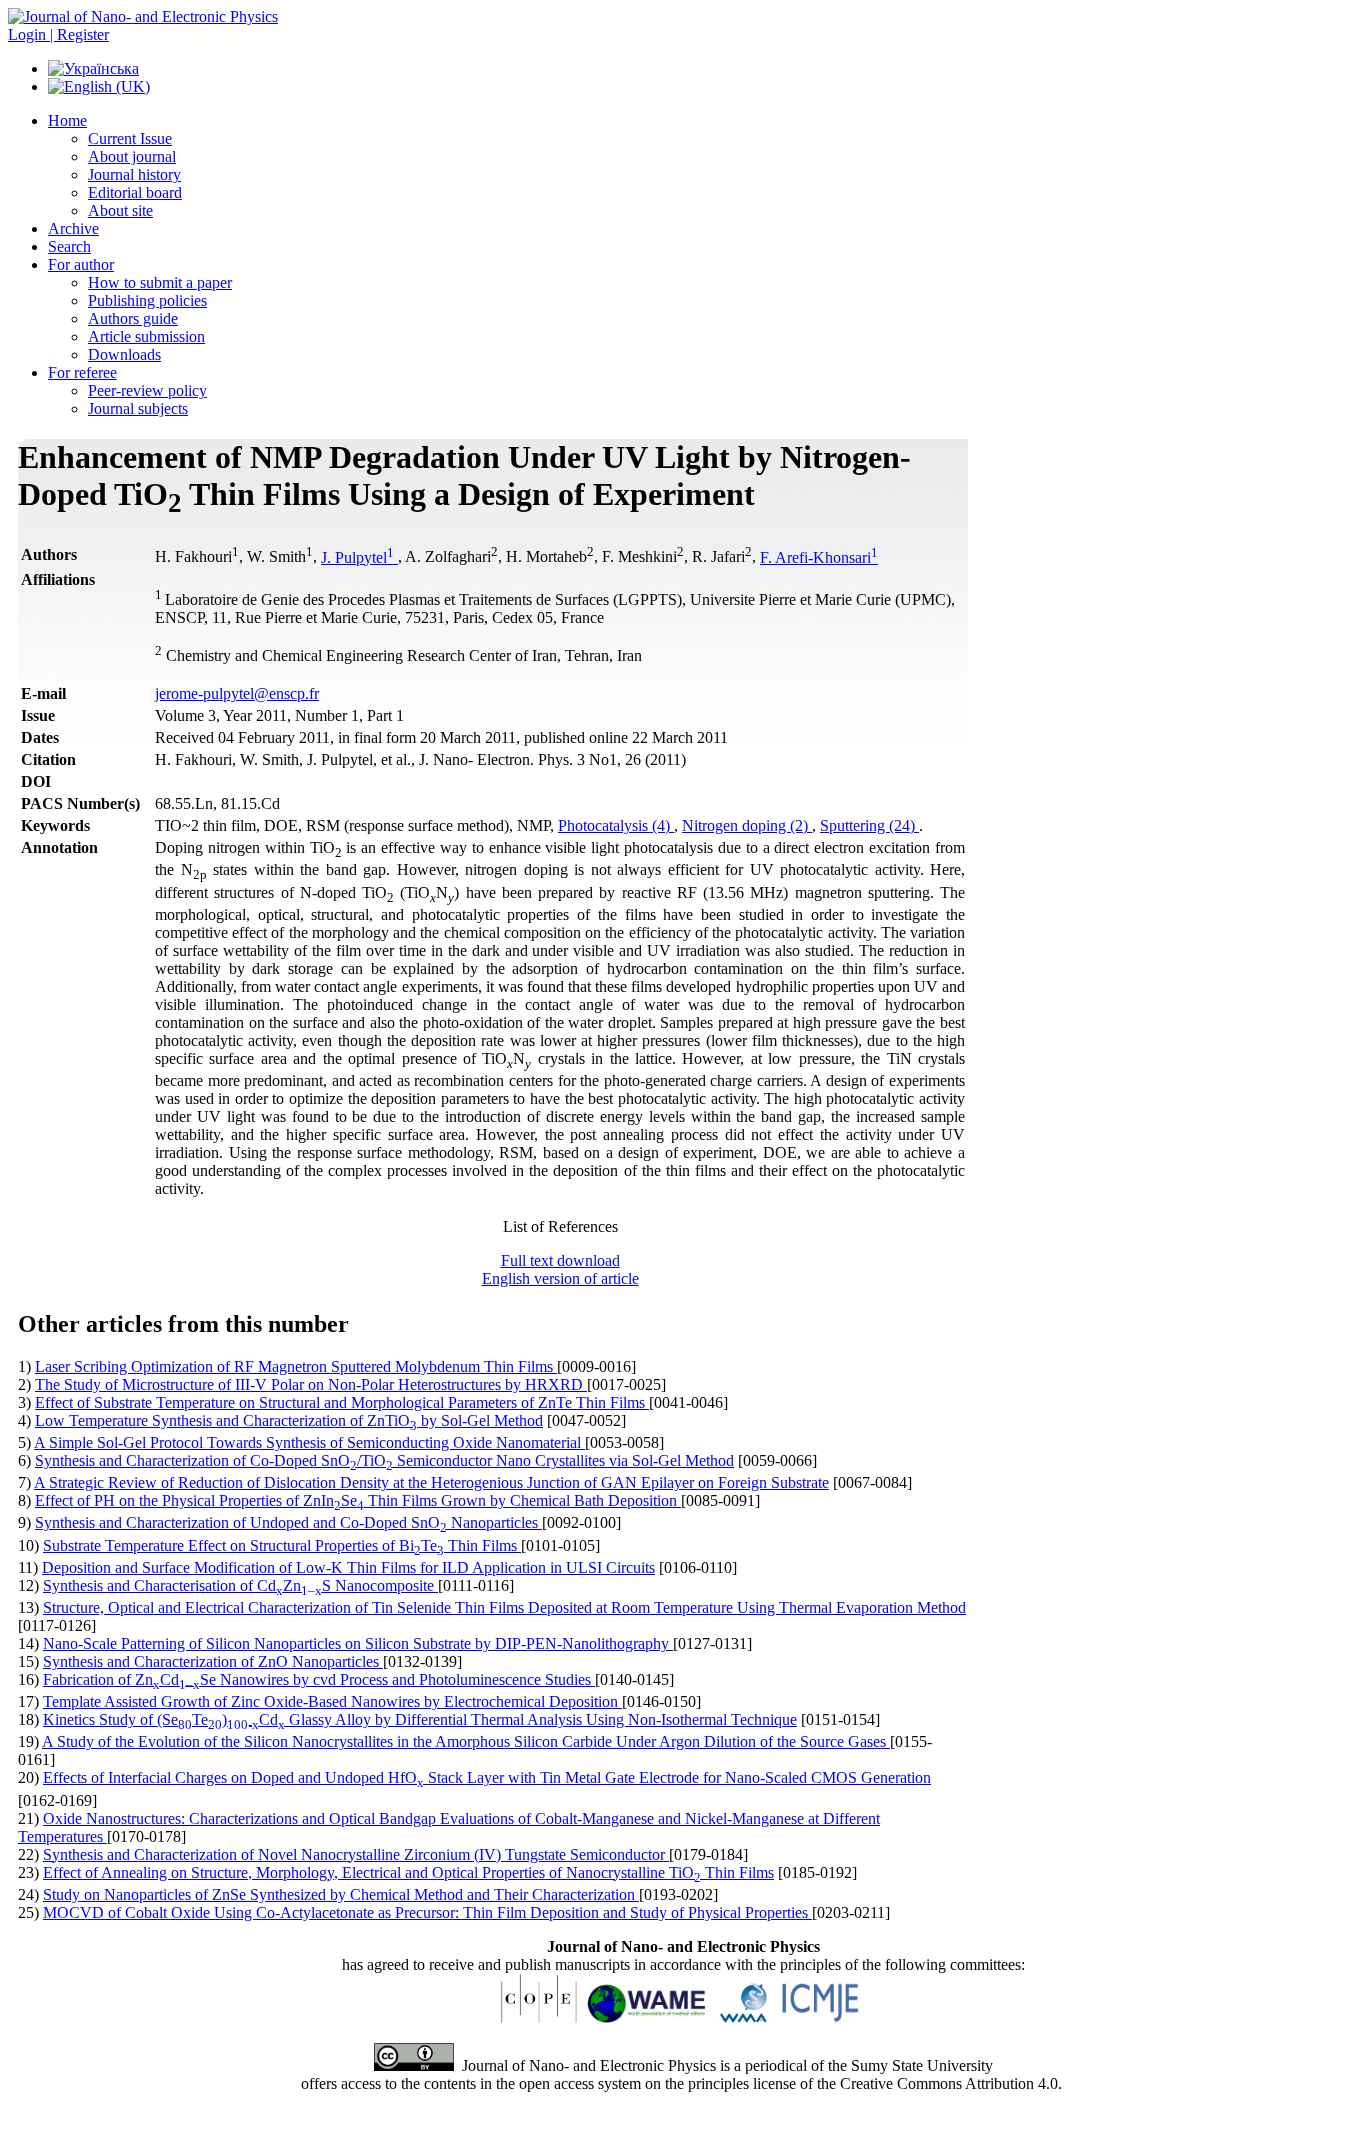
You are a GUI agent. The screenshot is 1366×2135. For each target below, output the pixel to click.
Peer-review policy (147, 390)
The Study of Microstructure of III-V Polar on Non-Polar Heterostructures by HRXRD (311, 1384)
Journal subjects (138, 408)
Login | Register (58, 34)
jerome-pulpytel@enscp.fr (237, 693)
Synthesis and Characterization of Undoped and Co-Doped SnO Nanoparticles (288, 1522)
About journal (132, 156)
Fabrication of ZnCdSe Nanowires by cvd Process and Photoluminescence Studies (319, 1679)
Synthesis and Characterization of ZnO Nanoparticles (213, 1661)
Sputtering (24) (869, 825)
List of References (560, 1226)
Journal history (134, 174)
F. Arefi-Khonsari (819, 557)
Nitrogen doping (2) (747, 825)
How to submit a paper (160, 282)
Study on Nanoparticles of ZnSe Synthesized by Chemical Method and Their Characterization (341, 1894)
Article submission (146, 336)
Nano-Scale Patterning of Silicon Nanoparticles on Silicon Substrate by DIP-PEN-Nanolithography (358, 1643)
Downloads (124, 354)
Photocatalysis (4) (616, 825)
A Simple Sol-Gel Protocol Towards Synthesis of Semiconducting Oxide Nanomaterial (309, 1442)
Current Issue (130, 138)
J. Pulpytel (357, 557)
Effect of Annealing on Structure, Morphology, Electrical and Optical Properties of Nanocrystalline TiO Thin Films (408, 1872)
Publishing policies (147, 300)
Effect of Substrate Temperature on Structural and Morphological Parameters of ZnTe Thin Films (342, 1402)
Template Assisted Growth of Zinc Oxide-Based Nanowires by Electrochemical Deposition (332, 1701)
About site (120, 210)
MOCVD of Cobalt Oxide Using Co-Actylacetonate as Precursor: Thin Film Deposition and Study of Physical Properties (427, 1912)
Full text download (560, 1260)
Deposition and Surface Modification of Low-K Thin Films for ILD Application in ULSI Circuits (348, 1567)
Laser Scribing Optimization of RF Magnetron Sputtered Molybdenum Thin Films (296, 1366)
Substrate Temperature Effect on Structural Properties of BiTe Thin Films (282, 1545)
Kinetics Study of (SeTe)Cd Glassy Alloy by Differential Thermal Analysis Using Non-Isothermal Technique (420, 1719)
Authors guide (133, 318)
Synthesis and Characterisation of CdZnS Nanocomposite (240, 1585)
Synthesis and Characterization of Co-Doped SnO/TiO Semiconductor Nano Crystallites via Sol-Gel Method (384, 1460)
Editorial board (135, 192)
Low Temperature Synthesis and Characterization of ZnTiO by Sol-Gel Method (289, 1420)
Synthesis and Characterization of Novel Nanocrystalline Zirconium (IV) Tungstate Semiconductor (356, 1854)
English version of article (560, 1278)
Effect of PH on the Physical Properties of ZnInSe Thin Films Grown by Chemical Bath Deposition (358, 1500)
